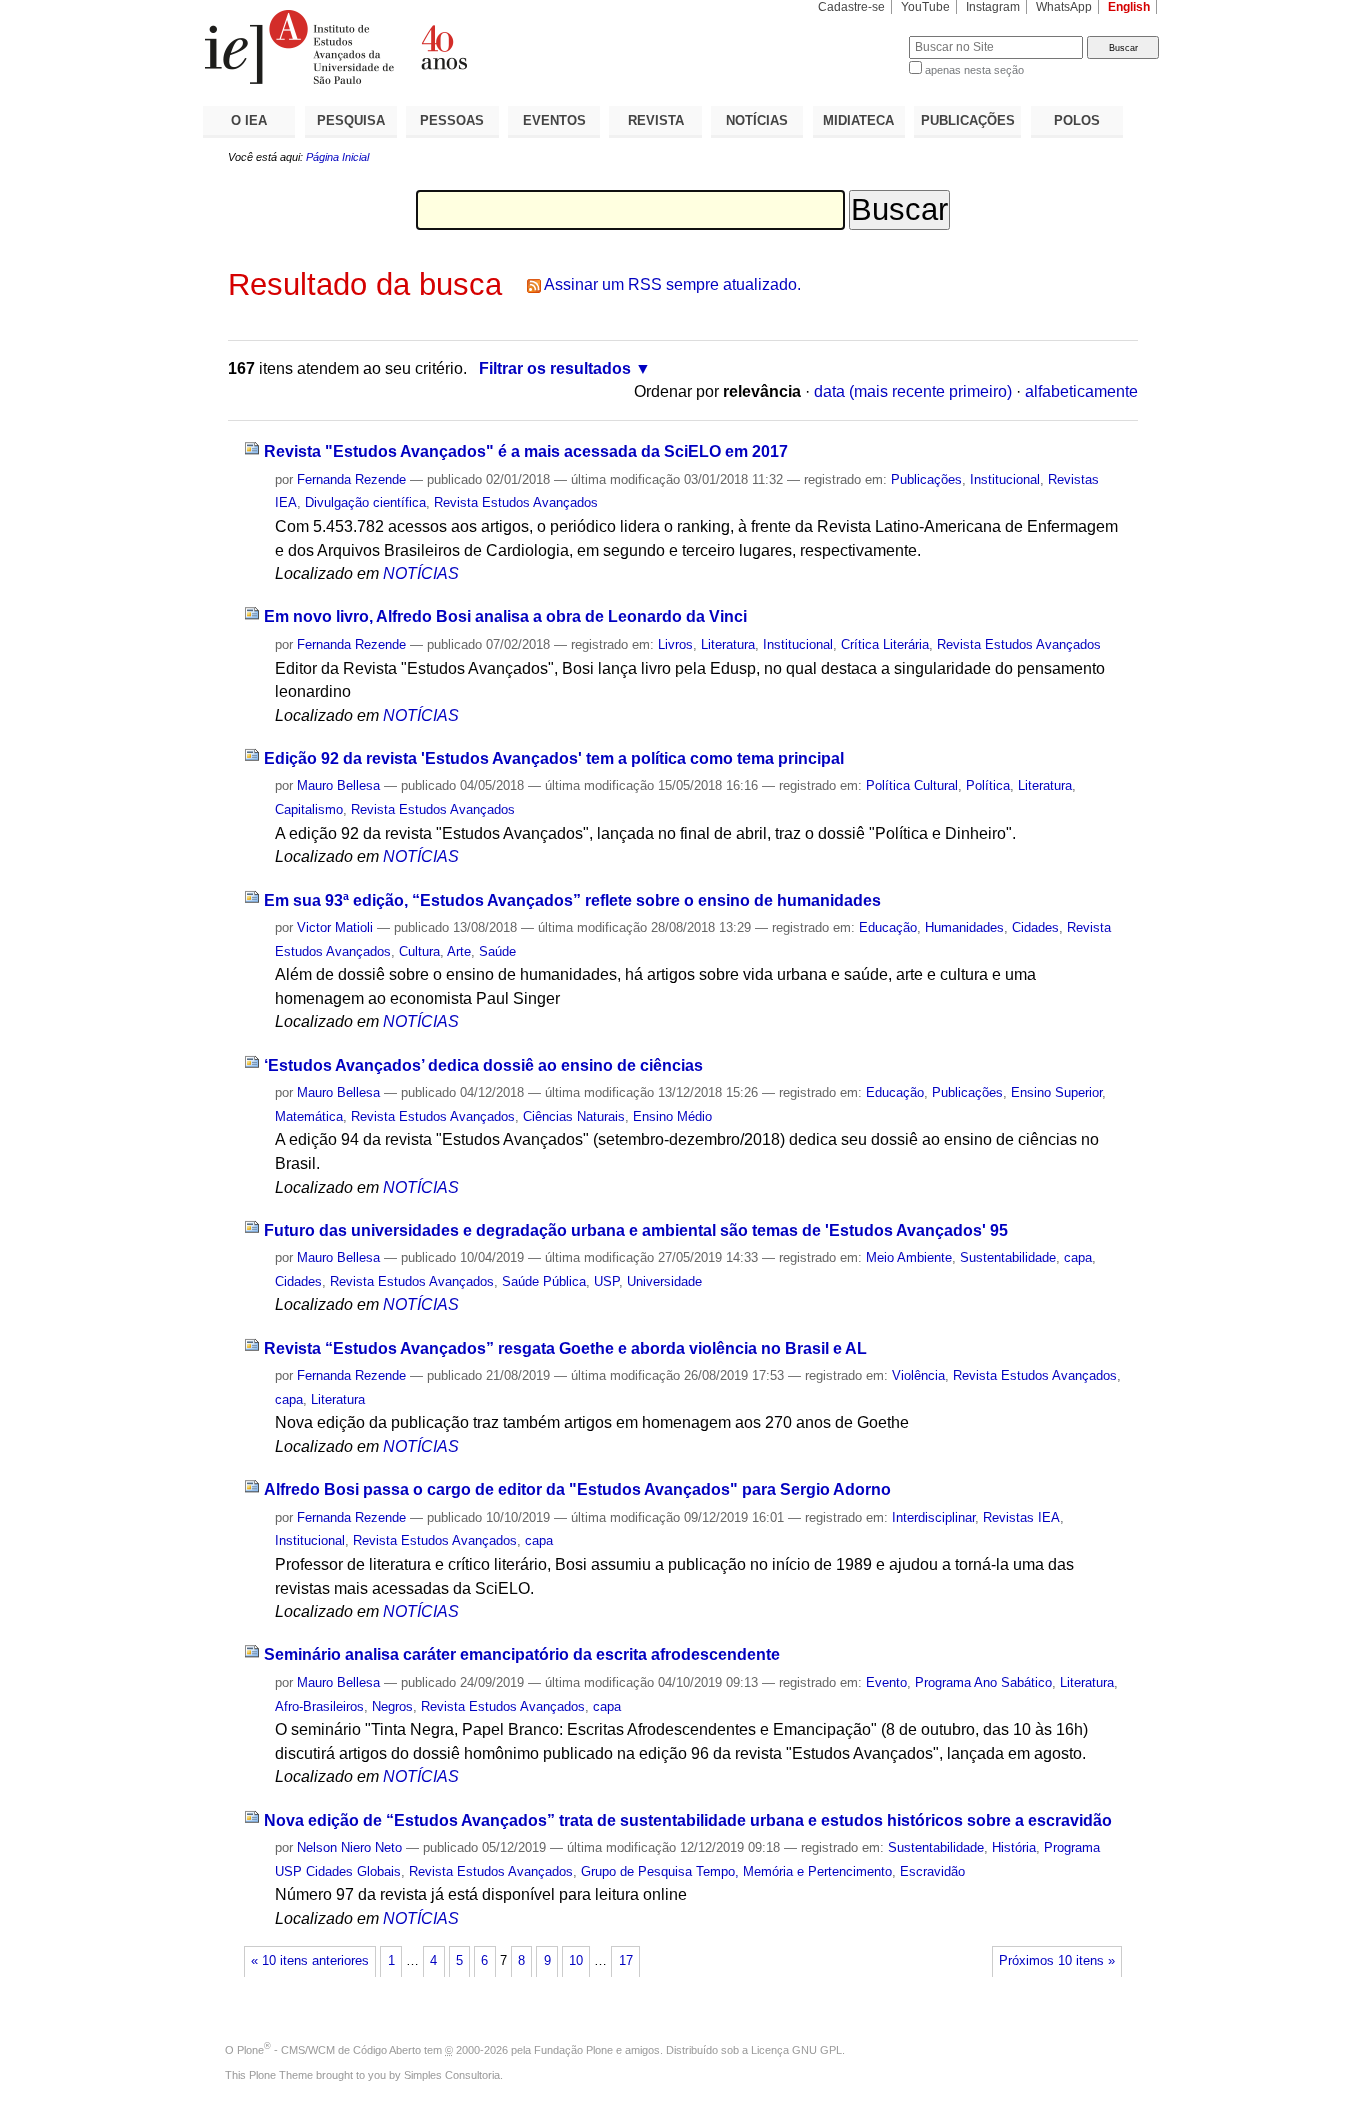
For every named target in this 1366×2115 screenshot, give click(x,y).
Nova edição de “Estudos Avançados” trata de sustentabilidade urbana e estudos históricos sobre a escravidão (688, 1820)
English (1129, 7)
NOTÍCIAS (757, 120)
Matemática (309, 1116)
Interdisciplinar (933, 1517)
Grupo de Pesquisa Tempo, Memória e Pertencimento (736, 1871)
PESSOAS (452, 120)
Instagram (993, 7)
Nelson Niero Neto (349, 1847)
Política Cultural (912, 785)
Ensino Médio (672, 1116)
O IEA (249, 120)
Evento (886, 1682)
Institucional (1005, 479)
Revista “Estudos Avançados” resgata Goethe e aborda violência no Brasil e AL (565, 1348)
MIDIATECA (858, 120)
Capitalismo (309, 809)
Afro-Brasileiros (319, 1706)
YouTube (925, 7)
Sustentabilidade (1008, 1257)
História (1014, 1847)
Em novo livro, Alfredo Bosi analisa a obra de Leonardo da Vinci (505, 616)
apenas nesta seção (974, 70)
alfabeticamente (1081, 391)
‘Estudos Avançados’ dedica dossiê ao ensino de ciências (483, 1065)
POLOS (1077, 120)
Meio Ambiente (909, 1257)
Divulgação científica (365, 502)
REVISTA (656, 120)
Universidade (664, 1281)
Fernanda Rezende (351, 479)
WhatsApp (1064, 7)
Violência (918, 1375)
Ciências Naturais (574, 1116)
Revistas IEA (1021, 1517)
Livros (675, 644)
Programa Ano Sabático (983, 1682)
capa (1078, 1257)
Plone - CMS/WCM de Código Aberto (329, 2050)
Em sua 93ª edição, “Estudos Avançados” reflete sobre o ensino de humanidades (572, 900)
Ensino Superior (1056, 1092)
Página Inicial (337, 157)
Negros (392, 1706)
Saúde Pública (544, 1281)
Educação (888, 927)
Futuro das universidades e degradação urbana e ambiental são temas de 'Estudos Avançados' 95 (636, 1230)
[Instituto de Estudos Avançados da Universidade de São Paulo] (443, 47)
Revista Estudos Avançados (516, 502)
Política (988, 785)
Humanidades (964, 927)
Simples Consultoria (452, 2075)
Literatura (728, 644)
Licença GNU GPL (796, 2050)
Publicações (926, 479)
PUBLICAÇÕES (968, 120)
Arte (459, 951)
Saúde (497, 951)
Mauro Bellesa (338, 785)
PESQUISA (351, 120)
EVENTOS (554, 120)
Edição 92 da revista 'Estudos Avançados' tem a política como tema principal (554, 758)
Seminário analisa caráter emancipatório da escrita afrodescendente (522, 1654)
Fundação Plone (573, 2050)
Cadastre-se (851, 7)
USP (606, 1281)
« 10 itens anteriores (310, 1961)
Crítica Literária (885, 644)
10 (576, 1961)
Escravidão (932, 1871)
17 (626, 1961)
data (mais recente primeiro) (913, 391)
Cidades (1035, 927)
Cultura (419, 951)
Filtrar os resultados (555, 368)
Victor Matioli (335, 927)
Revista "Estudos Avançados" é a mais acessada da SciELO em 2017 (526, 451)
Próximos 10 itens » (1057, 1961)
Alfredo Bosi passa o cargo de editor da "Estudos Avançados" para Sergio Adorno (577, 1489)
